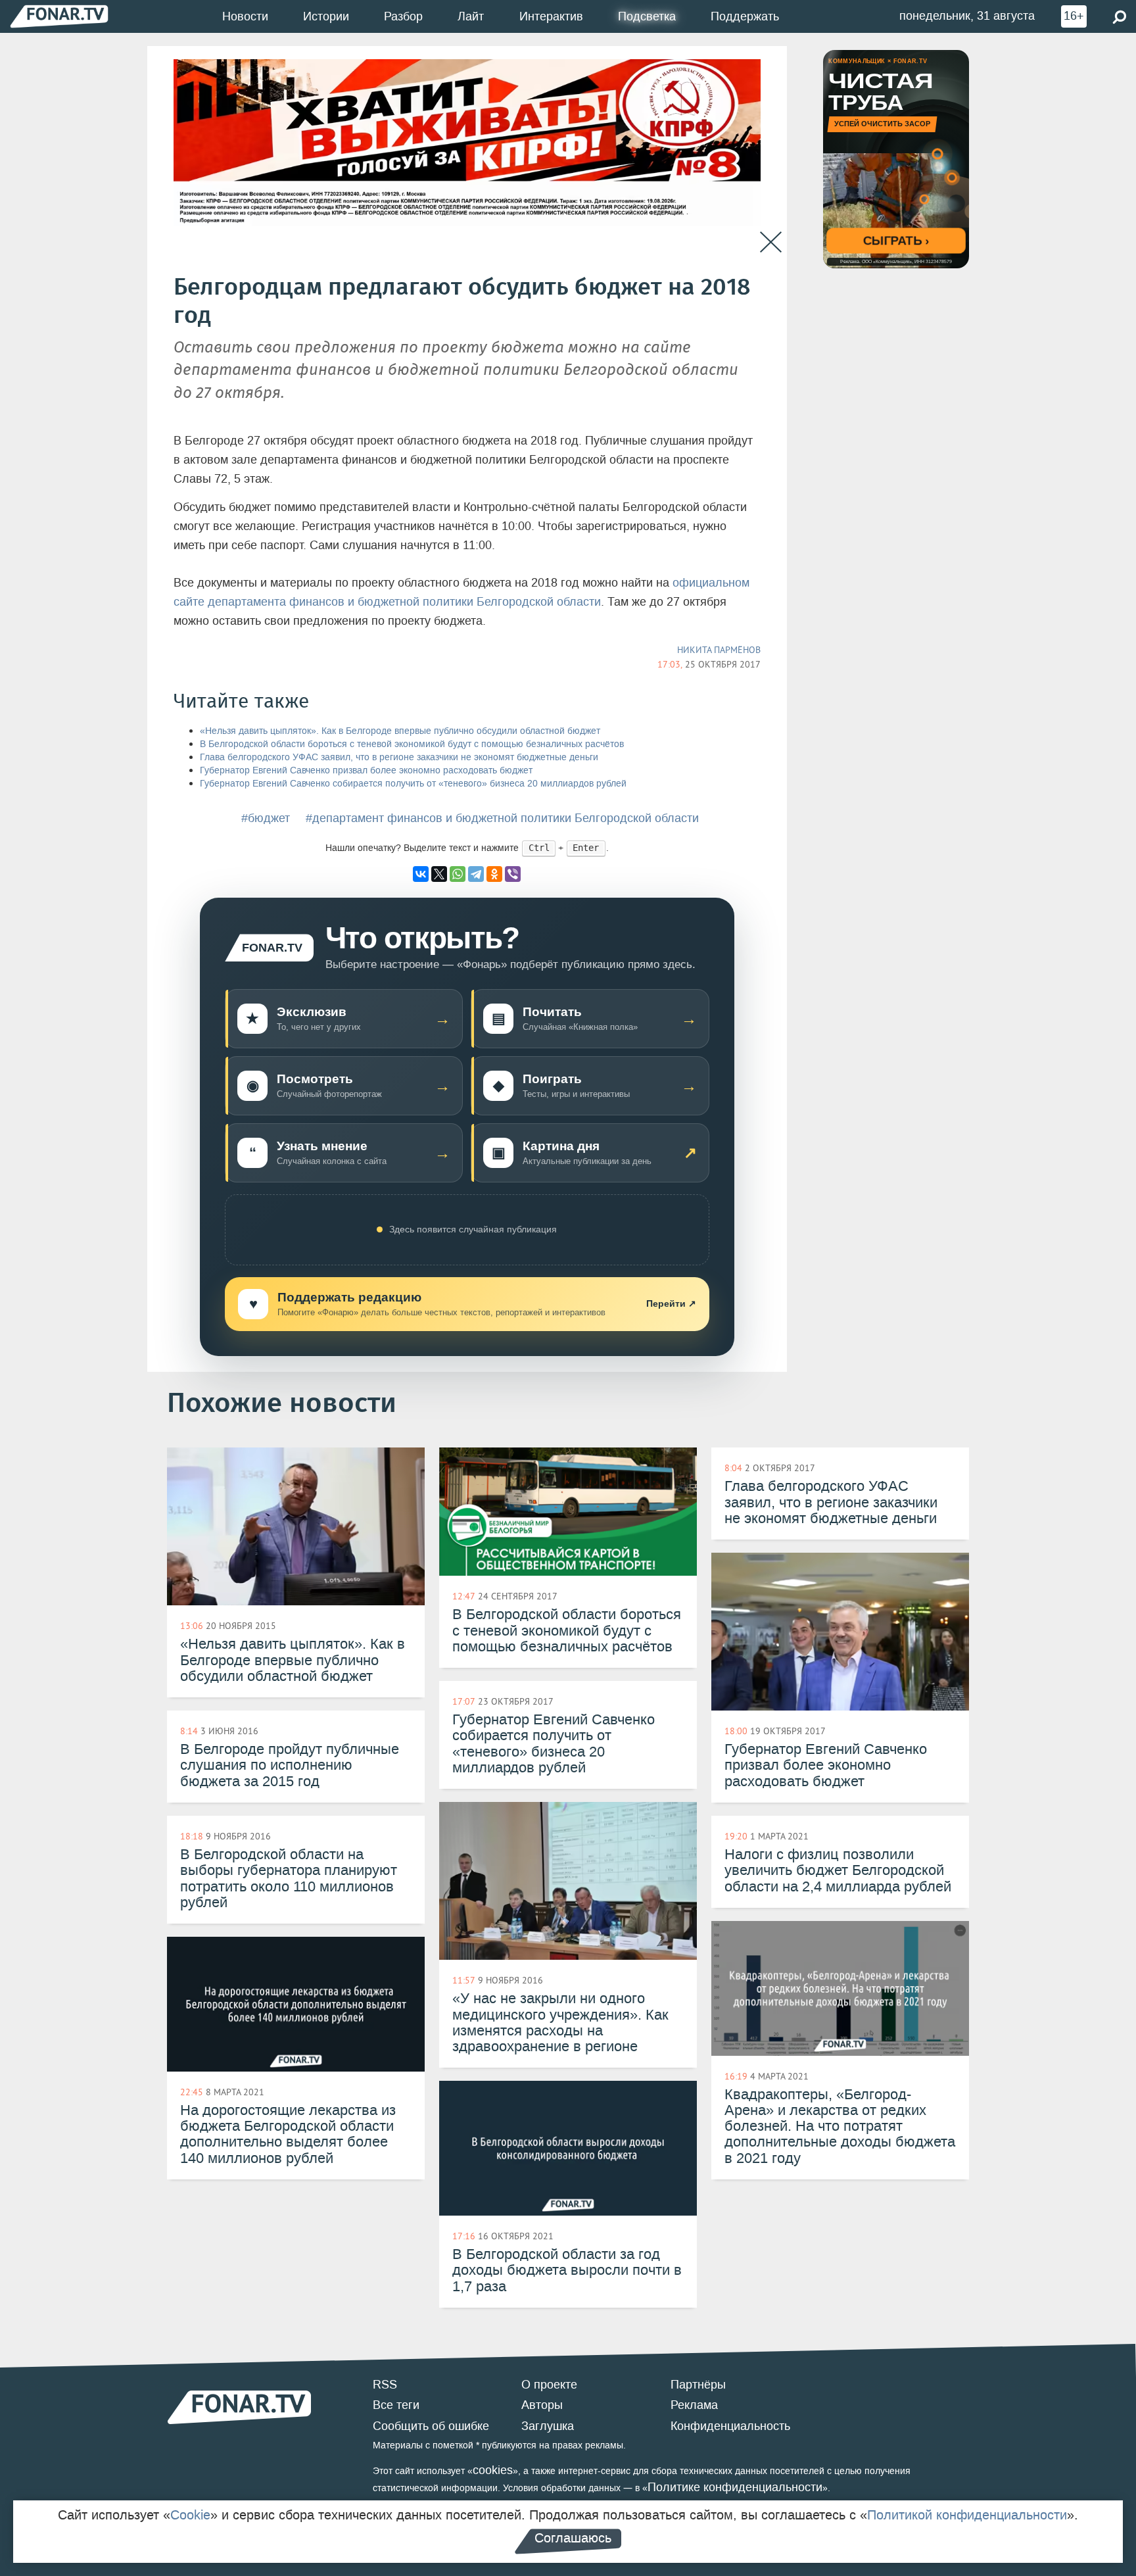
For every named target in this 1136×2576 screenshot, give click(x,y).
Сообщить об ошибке (431, 2426)
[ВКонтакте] (421, 874)
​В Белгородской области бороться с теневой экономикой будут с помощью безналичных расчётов (412, 744)
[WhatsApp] (458, 874)
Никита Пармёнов (719, 650)
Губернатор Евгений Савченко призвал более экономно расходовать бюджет (366, 770)
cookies (493, 2470)
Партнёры (698, 2385)
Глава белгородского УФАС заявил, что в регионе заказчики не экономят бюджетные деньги (399, 757)
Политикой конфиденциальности (967, 2515)
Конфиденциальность (730, 2426)
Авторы (542, 2405)
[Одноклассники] (494, 874)
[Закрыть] (771, 242)
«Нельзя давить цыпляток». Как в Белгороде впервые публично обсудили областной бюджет (400, 731)
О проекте (549, 2385)
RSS (385, 2385)
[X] (439, 874)
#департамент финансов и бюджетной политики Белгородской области (502, 818)
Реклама (694, 2405)
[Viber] (513, 874)
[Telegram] (476, 874)
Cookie (190, 2515)
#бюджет (266, 818)
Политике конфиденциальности (735, 2487)
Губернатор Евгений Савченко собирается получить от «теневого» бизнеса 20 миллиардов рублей (413, 784)
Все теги (396, 2405)
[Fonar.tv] (59, 16)
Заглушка (548, 2426)
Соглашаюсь (573, 2538)
